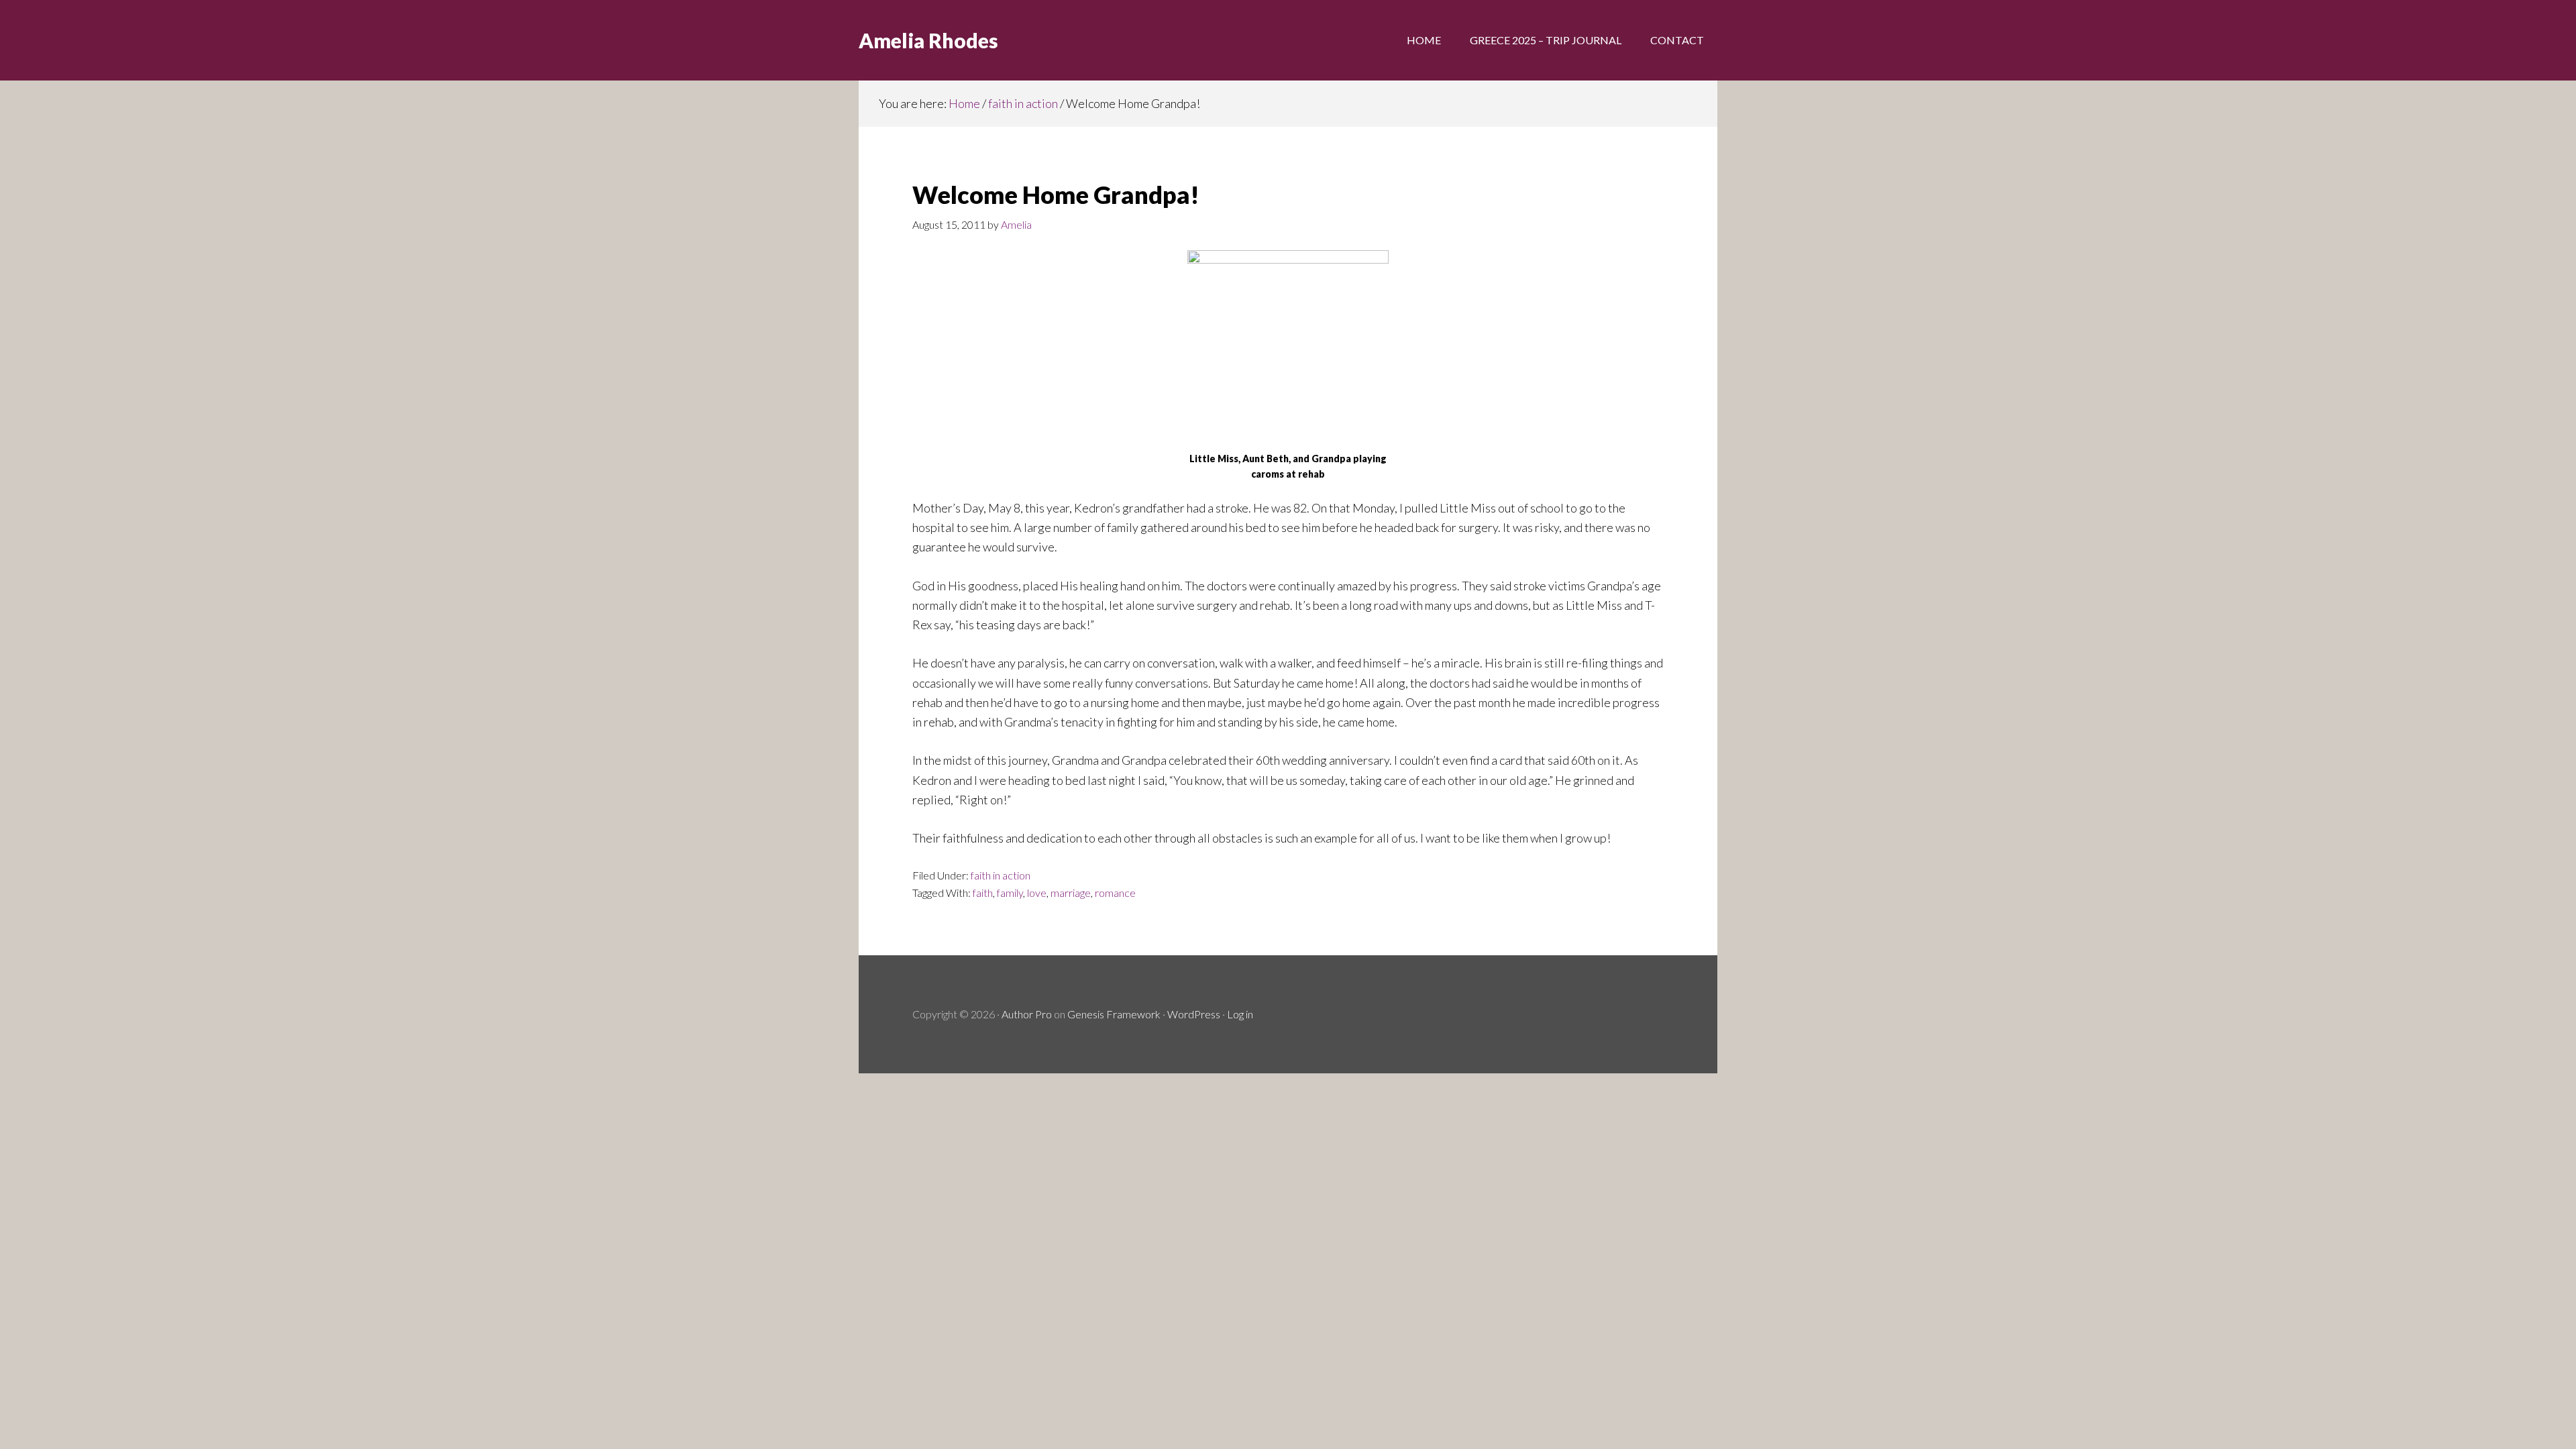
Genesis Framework (1114, 1014)
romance (1115, 893)
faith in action (1001, 875)
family (1010, 893)
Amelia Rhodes (928, 40)
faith (983, 893)
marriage (1071, 893)
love (1037, 893)
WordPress (1194, 1014)
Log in (1240, 1014)
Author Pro (1027, 1014)
